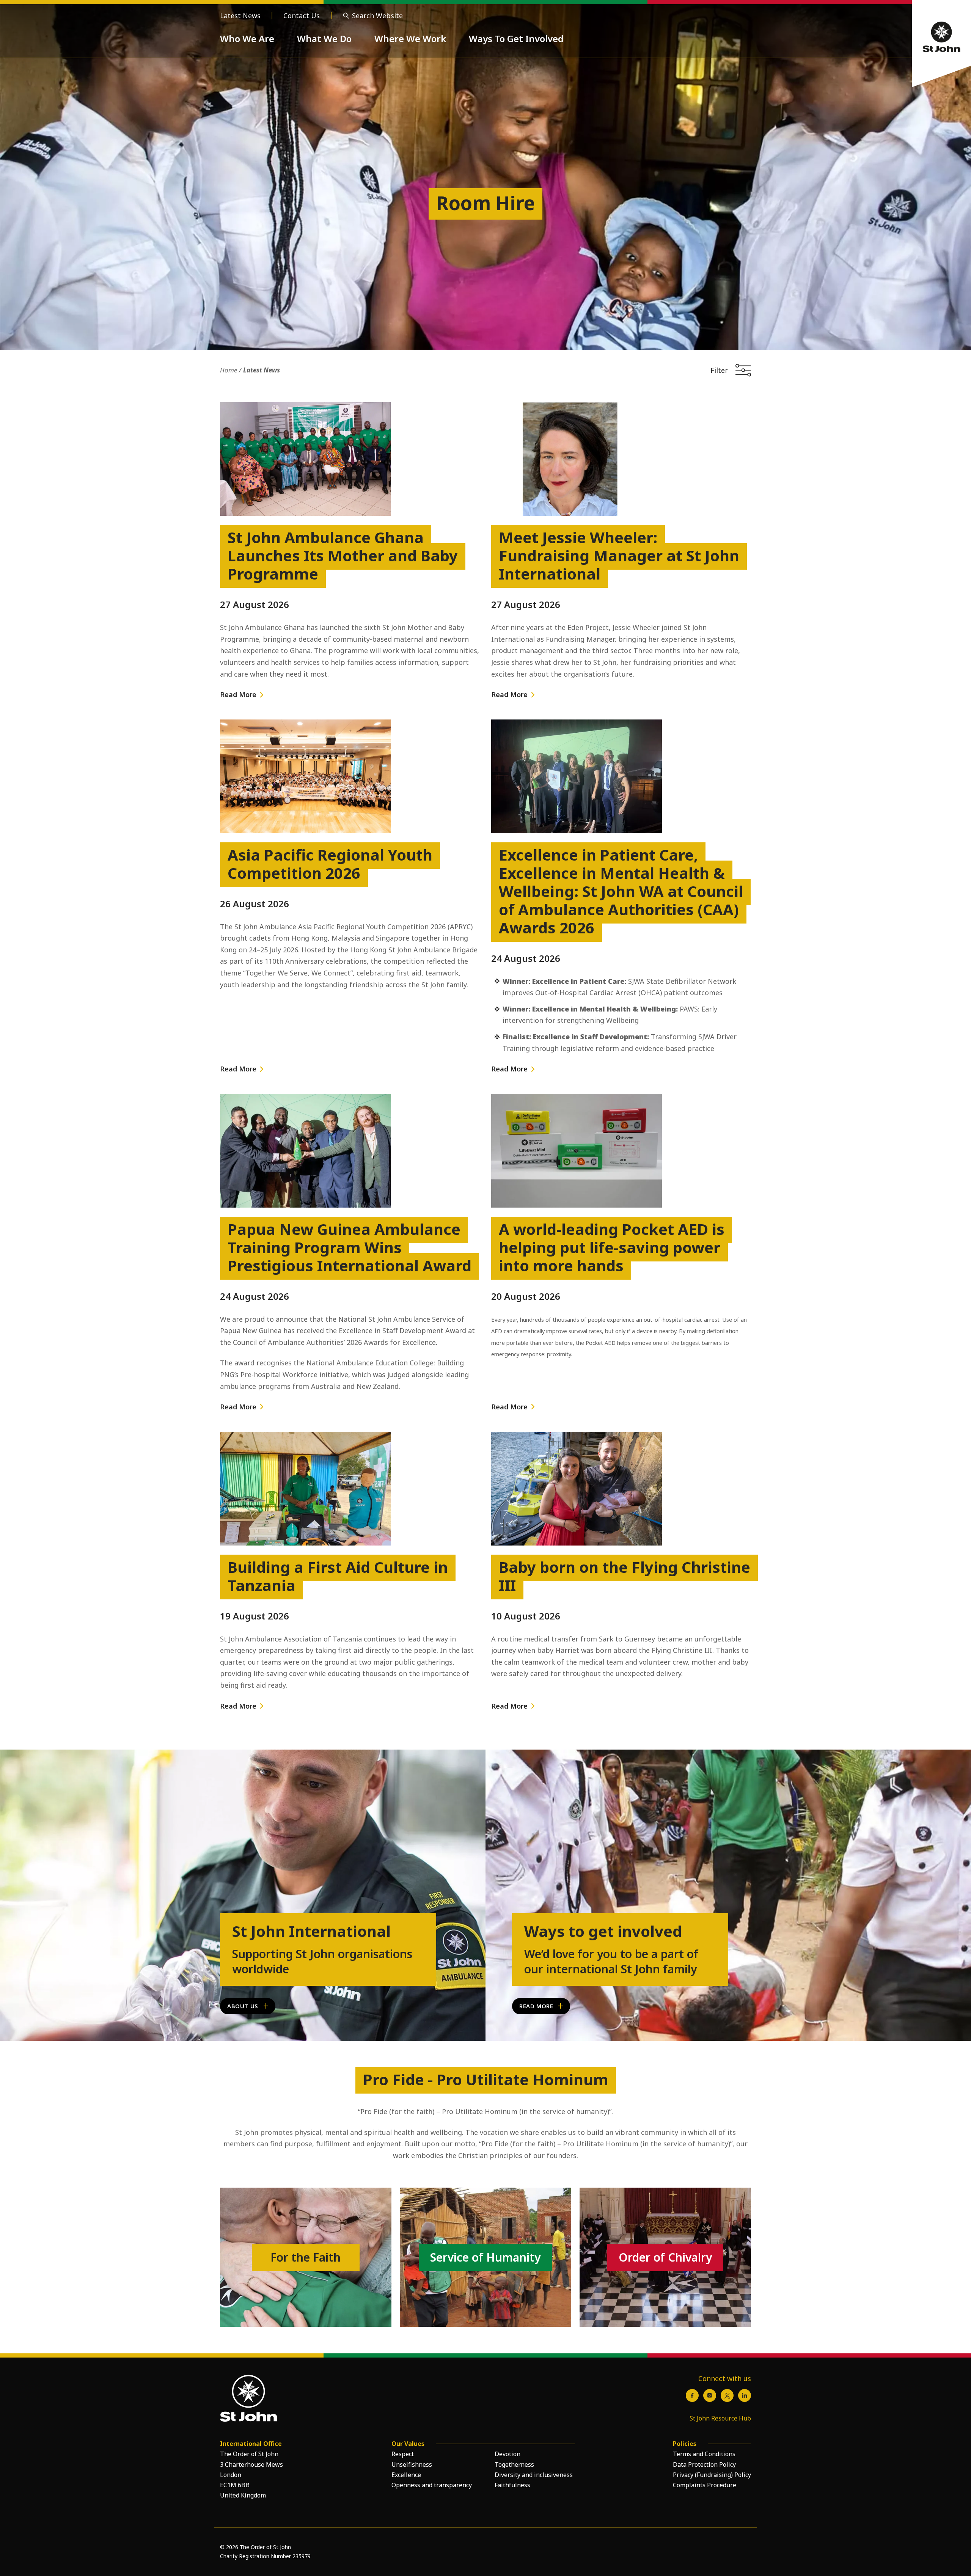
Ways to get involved (603, 1931)
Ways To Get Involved (516, 38)
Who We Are (247, 38)
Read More (238, 694)
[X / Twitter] (727, 2395)
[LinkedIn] (745, 2395)
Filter (719, 370)
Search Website (377, 16)
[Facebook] (692, 2395)
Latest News (240, 16)
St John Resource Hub (720, 2418)
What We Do (324, 38)
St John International (311, 1931)
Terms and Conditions (704, 2454)
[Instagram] (710, 2395)
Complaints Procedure (705, 2485)
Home (229, 370)
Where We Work (410, 38)
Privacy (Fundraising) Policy (712, 2475)
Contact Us (302, 16)
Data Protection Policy (704, 2464)
